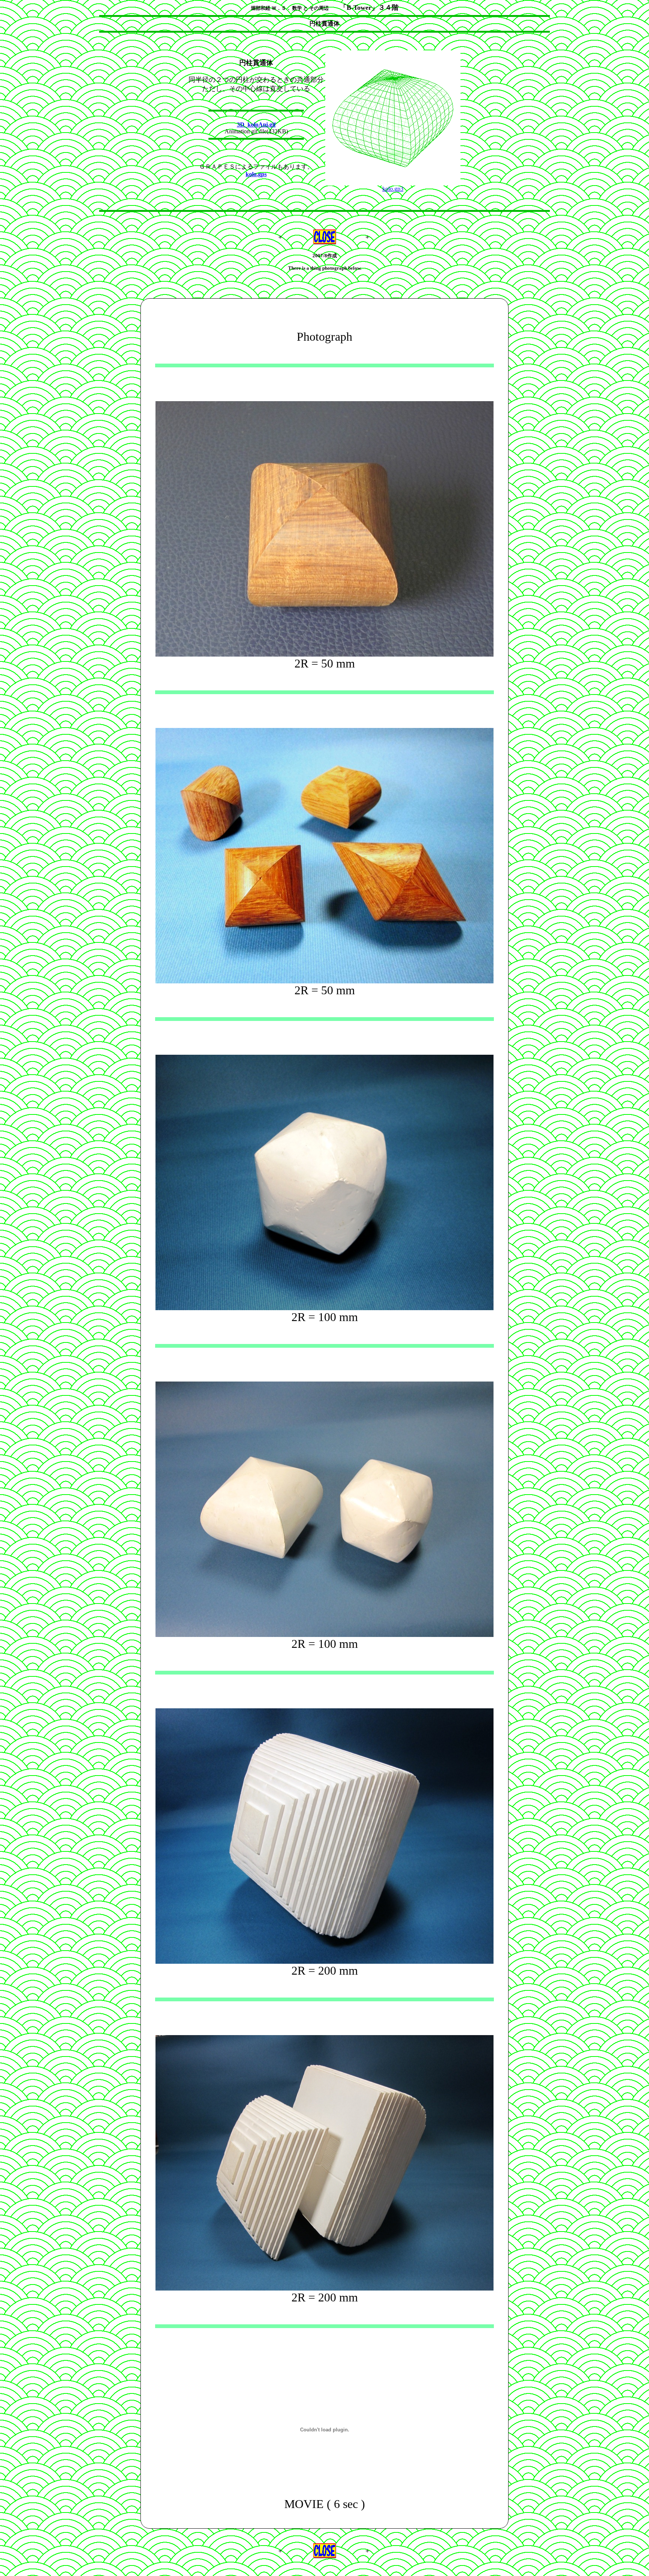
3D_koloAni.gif (256, 125)
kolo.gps (256, 174)
